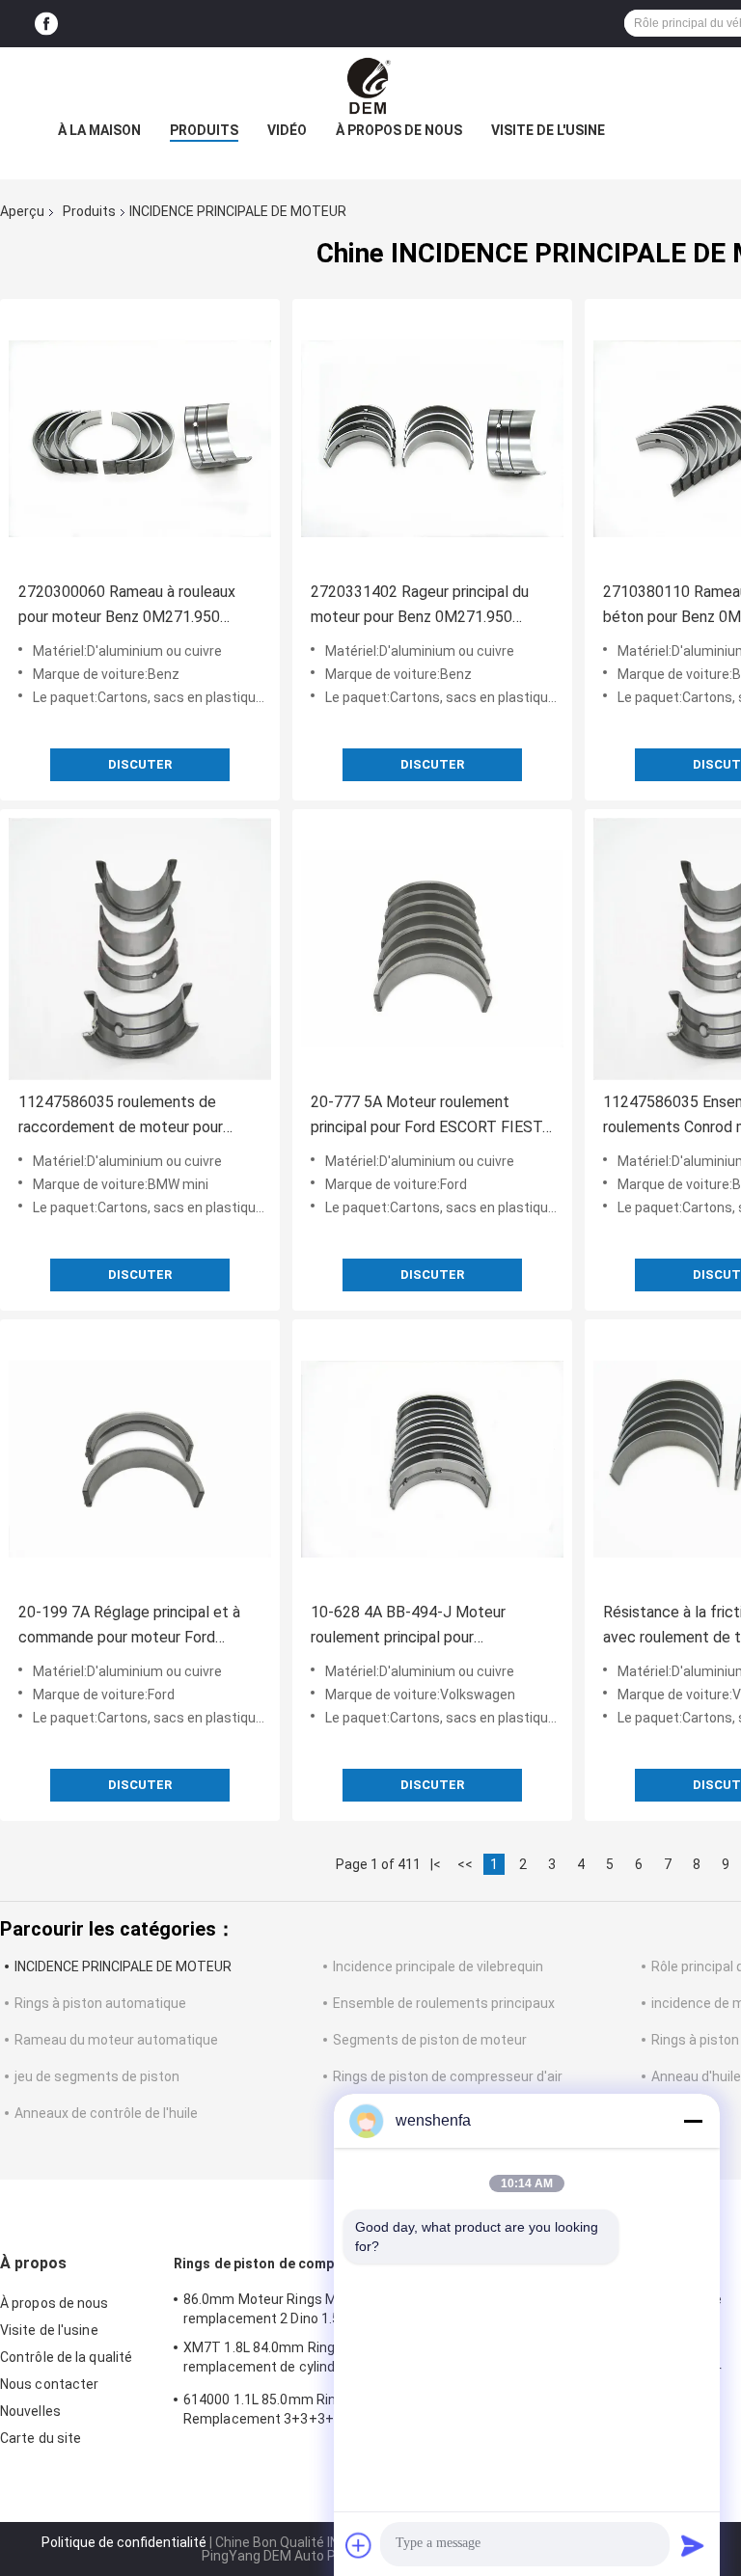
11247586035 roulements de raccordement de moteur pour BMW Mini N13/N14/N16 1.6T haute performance (121, 1116)
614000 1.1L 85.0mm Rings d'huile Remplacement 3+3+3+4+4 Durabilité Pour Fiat (302, 2412)
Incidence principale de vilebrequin (438, 1966)
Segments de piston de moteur (430, 2040)
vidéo (287, 130)
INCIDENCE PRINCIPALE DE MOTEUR (123, 1966)
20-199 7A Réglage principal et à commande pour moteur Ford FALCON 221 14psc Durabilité (129, 1627)
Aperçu (22, 211)
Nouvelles (30, 2411)
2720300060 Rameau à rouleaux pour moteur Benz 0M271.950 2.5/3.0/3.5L (127, 606)
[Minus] (693, 2121)
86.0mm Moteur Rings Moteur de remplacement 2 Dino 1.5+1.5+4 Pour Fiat (313, 2309)
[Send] (693, 2545)
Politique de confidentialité (124, 2542)
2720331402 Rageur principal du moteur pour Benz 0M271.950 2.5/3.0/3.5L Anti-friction (420, 606)
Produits (204, 130)
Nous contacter (49, 2384)
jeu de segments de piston (97, 2076)
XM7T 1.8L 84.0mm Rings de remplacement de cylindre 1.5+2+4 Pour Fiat (309, 2360)
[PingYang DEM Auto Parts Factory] (370, 86)
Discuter (140, 764)
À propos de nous (399, 130)
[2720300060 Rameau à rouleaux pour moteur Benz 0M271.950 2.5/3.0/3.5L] (140, 439)
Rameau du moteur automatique (116, 2040)
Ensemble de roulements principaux (444, 2003)
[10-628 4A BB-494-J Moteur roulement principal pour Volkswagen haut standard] (432, 1459)
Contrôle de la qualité (66, 2357)
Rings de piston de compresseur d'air (448, 2076)
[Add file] (359, 2545)
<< (465, 1864)
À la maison (99, 130)
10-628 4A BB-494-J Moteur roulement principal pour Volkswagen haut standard (408, 1627)
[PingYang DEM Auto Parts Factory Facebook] (46, 24)
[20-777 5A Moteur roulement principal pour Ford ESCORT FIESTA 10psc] (432, 949)
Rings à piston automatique (100, 2003)
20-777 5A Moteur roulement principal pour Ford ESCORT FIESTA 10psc (431, 1116)
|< (436, 1864)
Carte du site (41, 2438)
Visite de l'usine (548, 130)
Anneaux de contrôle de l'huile (106, 2113)
